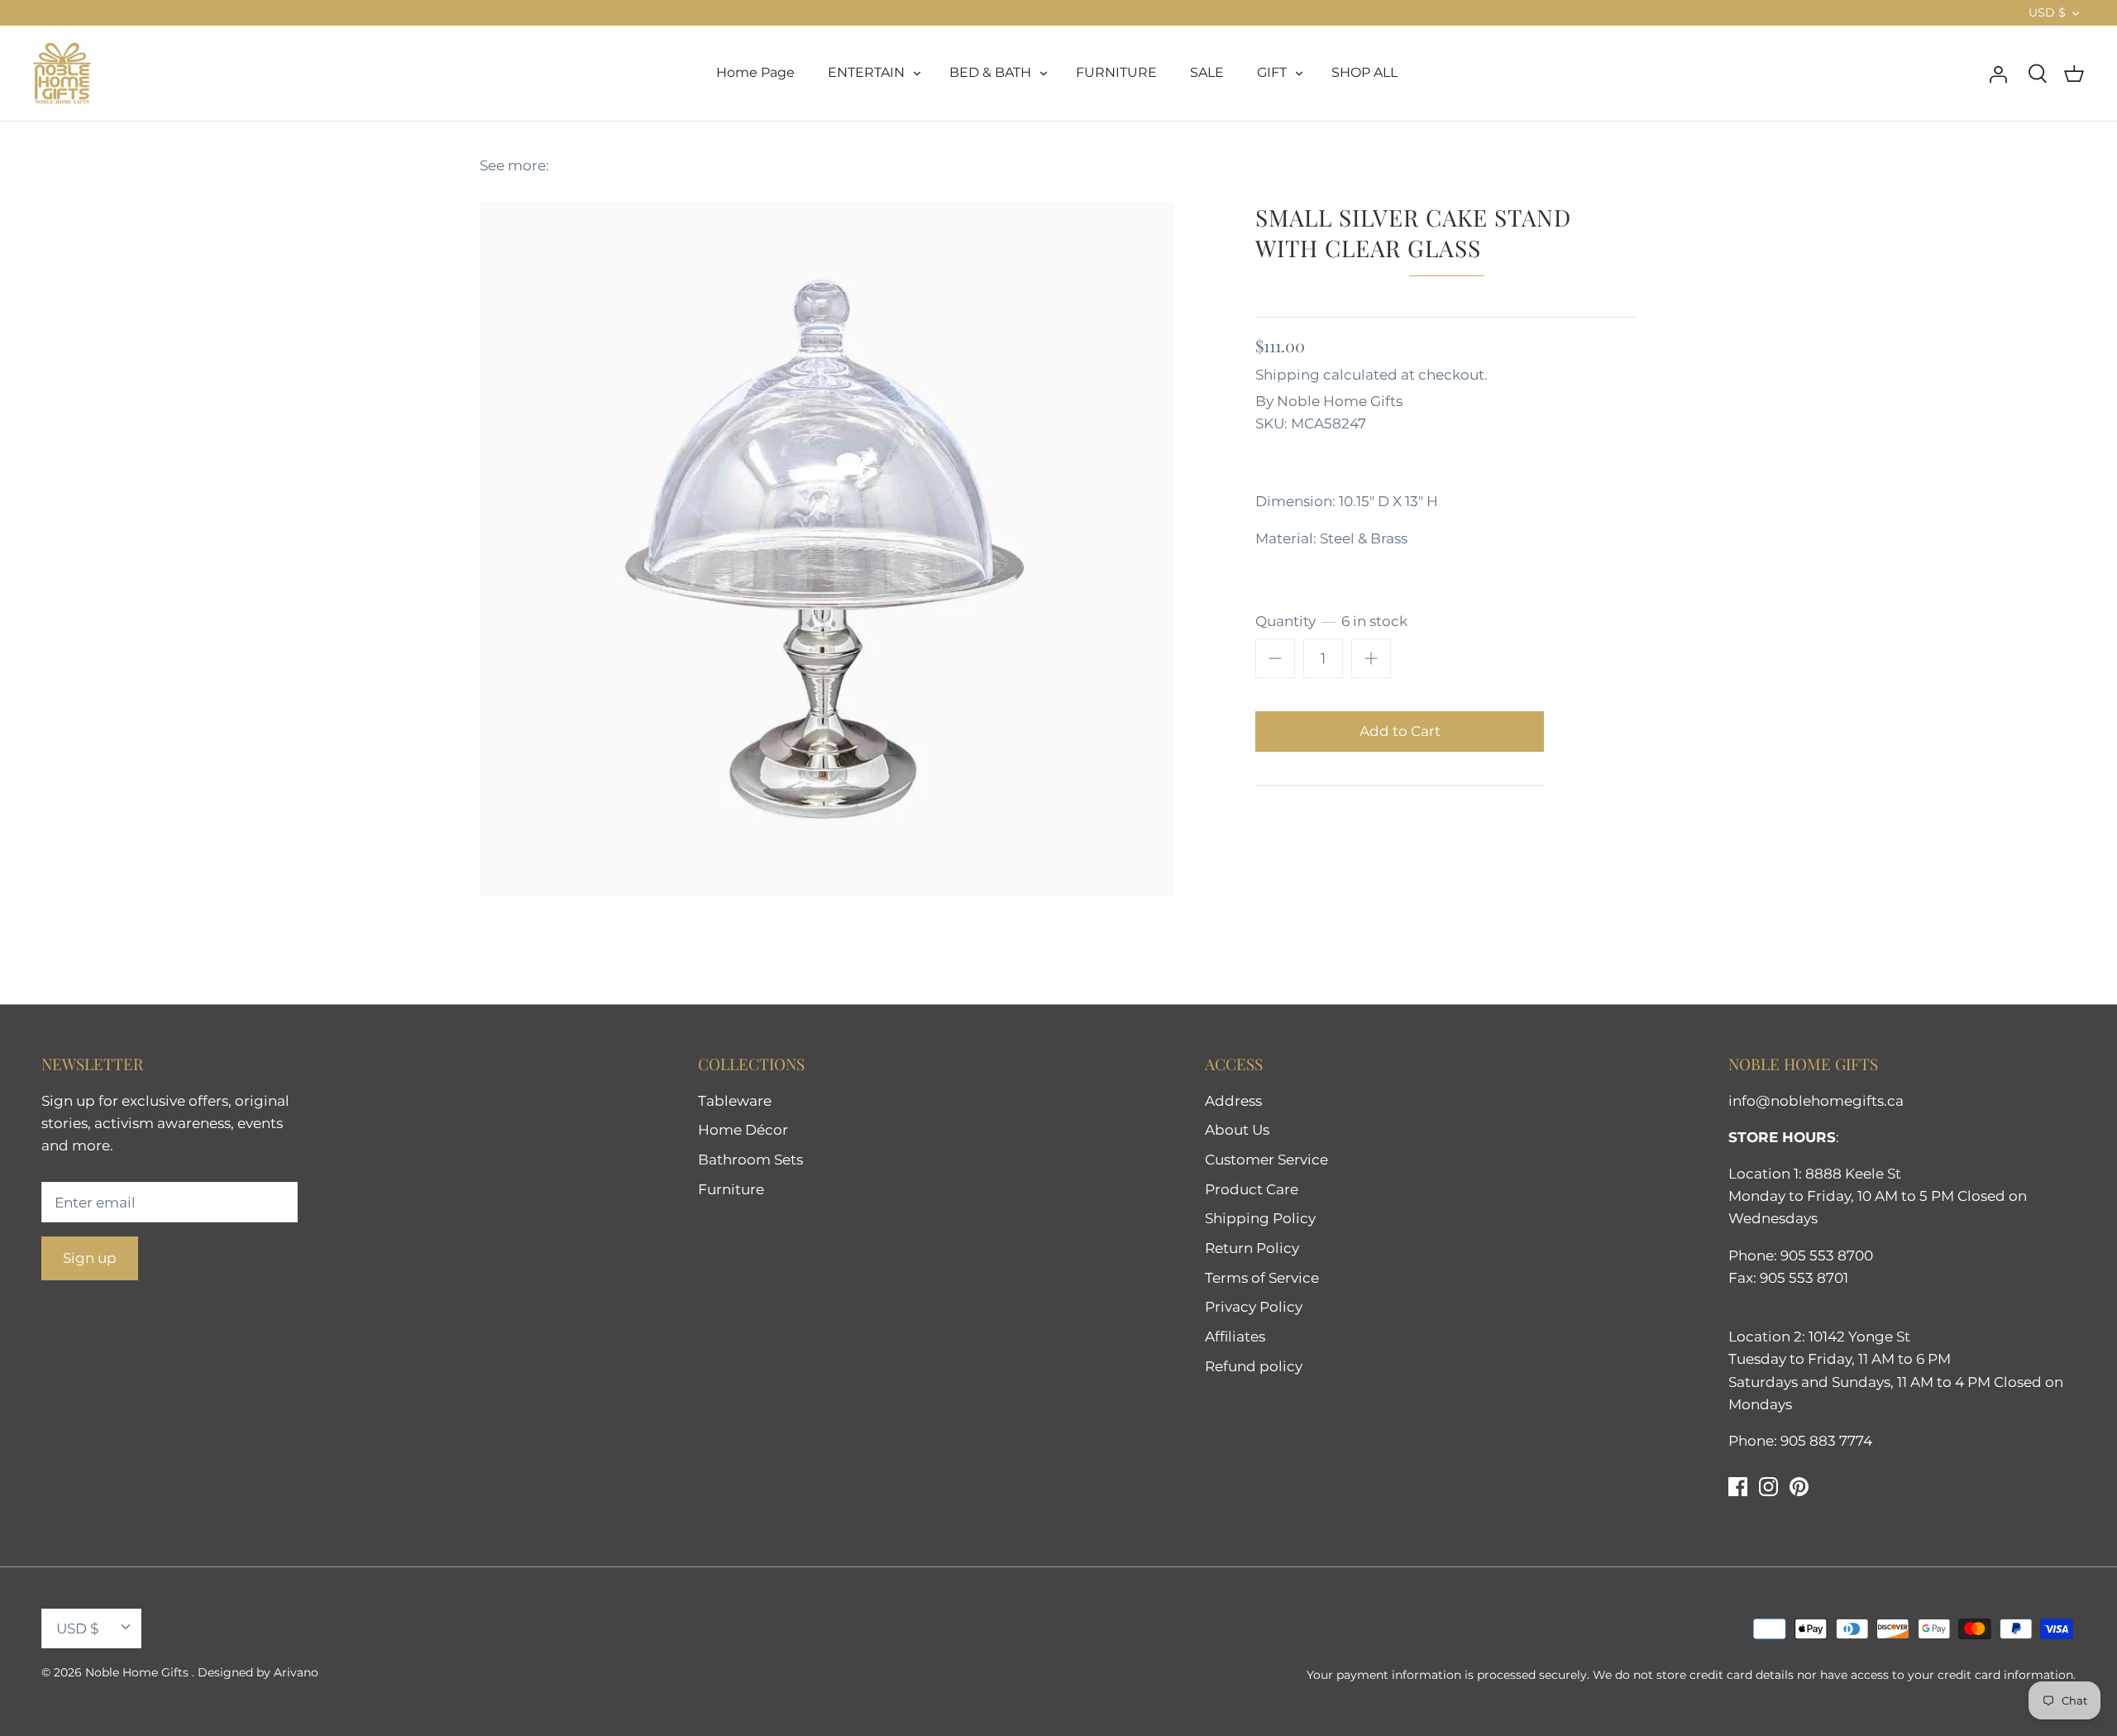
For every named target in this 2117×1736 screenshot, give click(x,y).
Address (1233, 1101)
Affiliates (1235, 1337)
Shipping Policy (1260, 1218)
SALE (1207, 72)
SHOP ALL (1364, 72)
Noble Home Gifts (1340, 401)
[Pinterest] (1799, 1487)
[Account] (1998, 73)
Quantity (1331, 621)
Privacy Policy (1254, 1307)
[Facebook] (1738, 1487)
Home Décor (743, 1130)
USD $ (2047, 12)
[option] (827, 549)
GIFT (1272, 72)
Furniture (731, 1189)
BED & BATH (990, 72)
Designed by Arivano (258, 1672)
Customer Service (1266, 1160)
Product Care (1252, 1189)
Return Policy (1252, 1248)
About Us (1237, 1130)
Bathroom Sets (750, 1160)
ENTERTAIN (866, 72)
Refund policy (1254, 1366)
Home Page (755, 72)
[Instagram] (1768, 1487)
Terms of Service (1262, 1278)
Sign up (90, 1258)
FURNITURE (1116, 72)
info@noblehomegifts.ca (1816, 1101)
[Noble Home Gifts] (62, 73)
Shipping (1288, 375)
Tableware (735, 1101)
